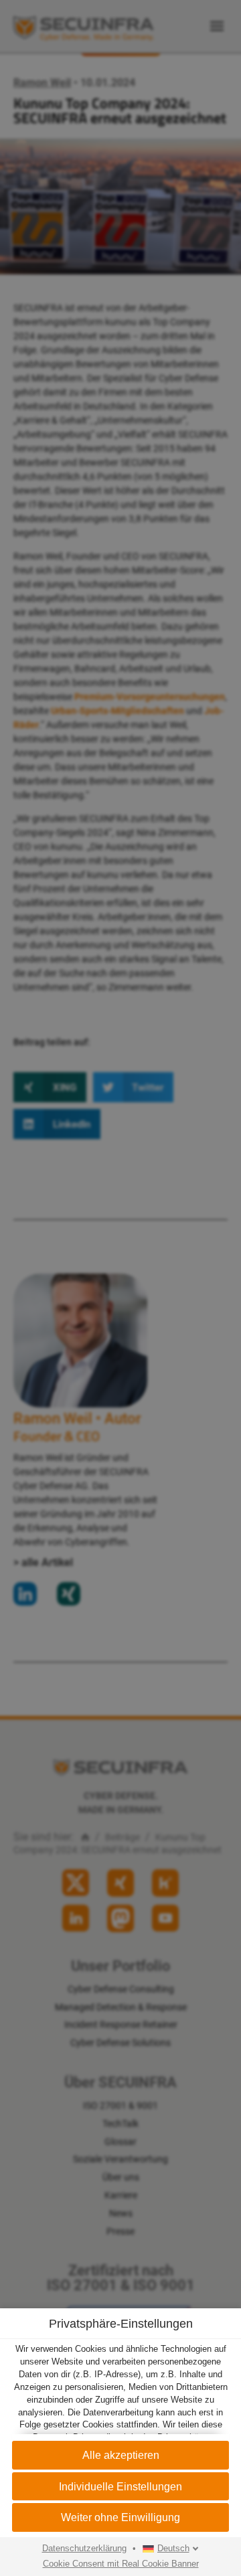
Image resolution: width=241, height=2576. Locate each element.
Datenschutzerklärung (84, 2549)
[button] (120, 2455)
